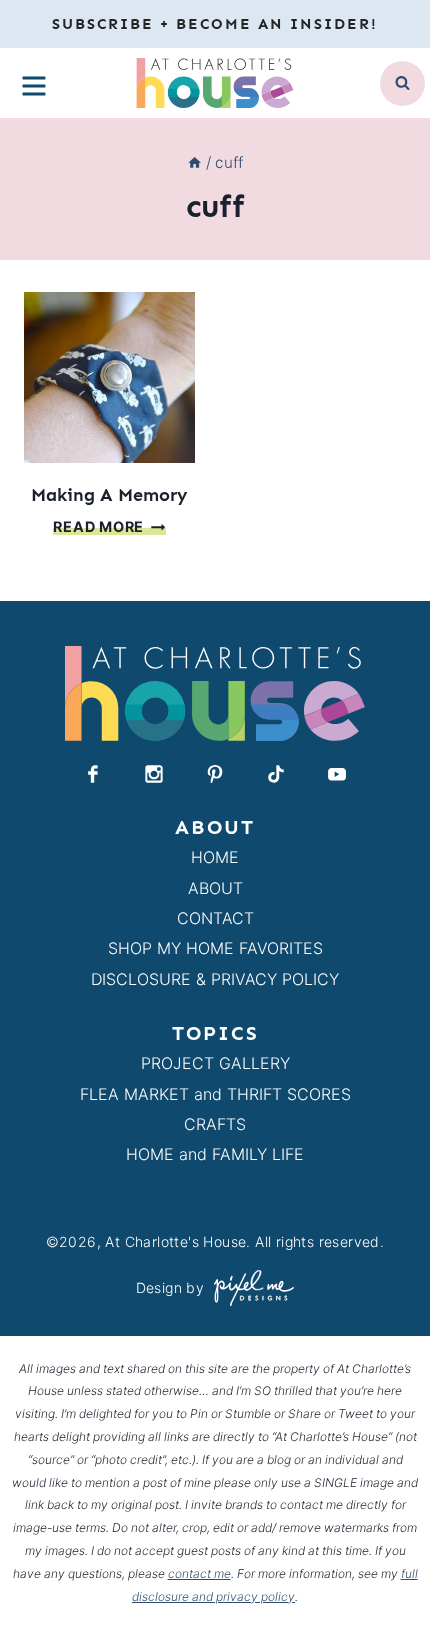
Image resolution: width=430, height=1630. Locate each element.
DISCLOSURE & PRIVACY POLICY (215, 979)
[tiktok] (276, 774)
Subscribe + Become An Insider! (215, 24)
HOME (215, 857)
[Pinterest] (215, 774)
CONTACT (215, 918)
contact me (199, 1573)
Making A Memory (109, 495)
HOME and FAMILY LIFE (215, 1154)
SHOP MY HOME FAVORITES (215, 948)
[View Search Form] (402, 83)
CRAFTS (215, 1124)
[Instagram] (154, 774)
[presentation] (109, 377)
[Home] (194, 162)
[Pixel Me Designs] (249, 1287)
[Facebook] (93, 774)
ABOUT (215, 888)
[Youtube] (337, 774)
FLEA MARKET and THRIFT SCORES (215, 1094)
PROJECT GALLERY (215, 1063)
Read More (109, 526)
